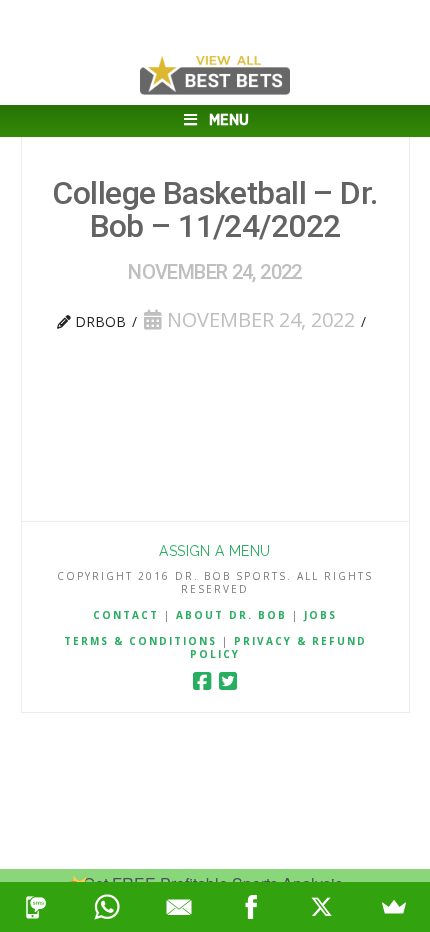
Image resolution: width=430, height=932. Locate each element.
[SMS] (36, 907)
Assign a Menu (214, 551)
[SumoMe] (394, 907)
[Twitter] (228, 681)
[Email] (179, 907)
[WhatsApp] (108, 907)
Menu (229, 120)
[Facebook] (202, 681)
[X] (323, 907)
